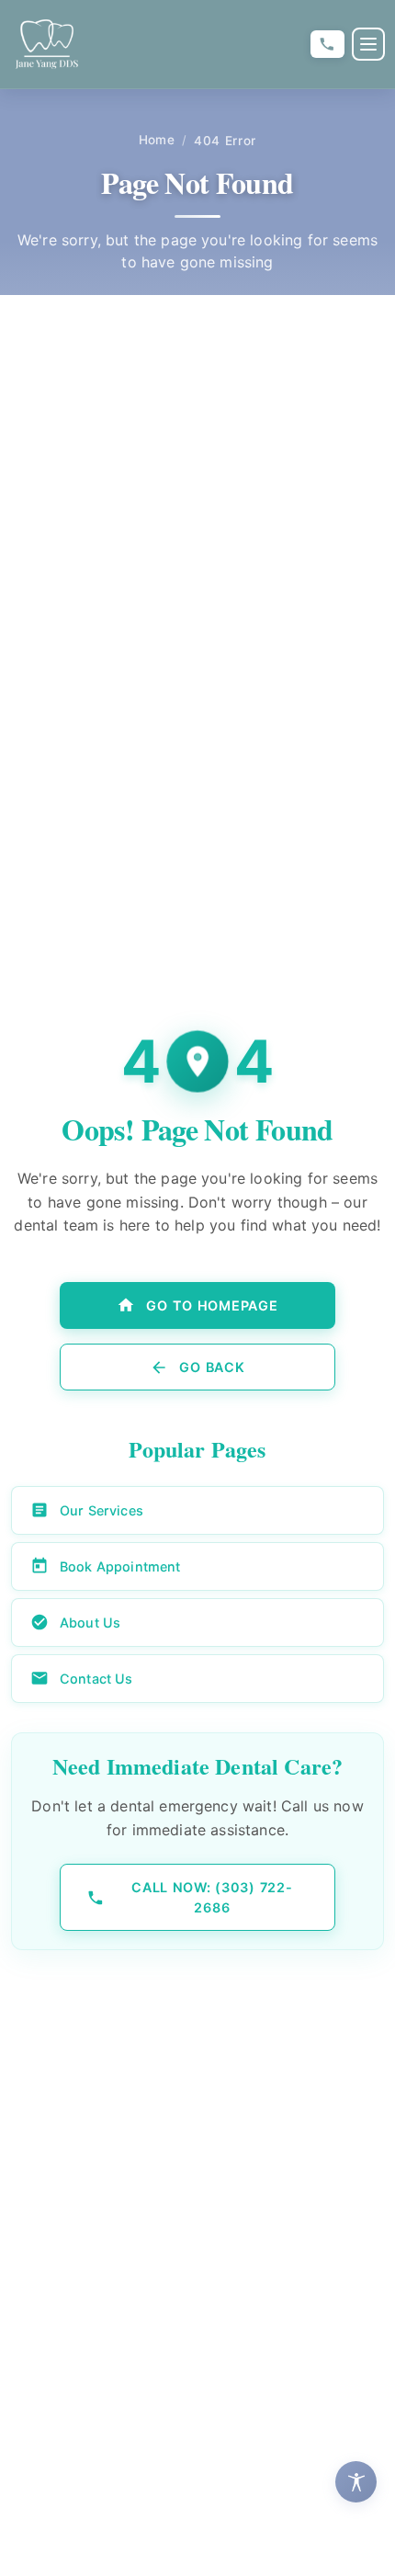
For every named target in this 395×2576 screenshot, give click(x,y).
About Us (90, 1623)
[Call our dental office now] (327, 45)
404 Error (225, 141)
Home (157, 140)
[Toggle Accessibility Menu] (356, 2482)
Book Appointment (120, 1566)
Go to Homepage (212, 1305)
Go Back (212, 1367)
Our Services (102, 1510)
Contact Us (96, 1679)
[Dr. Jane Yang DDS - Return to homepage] (47, 44)
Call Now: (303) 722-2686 (212, 1897)
